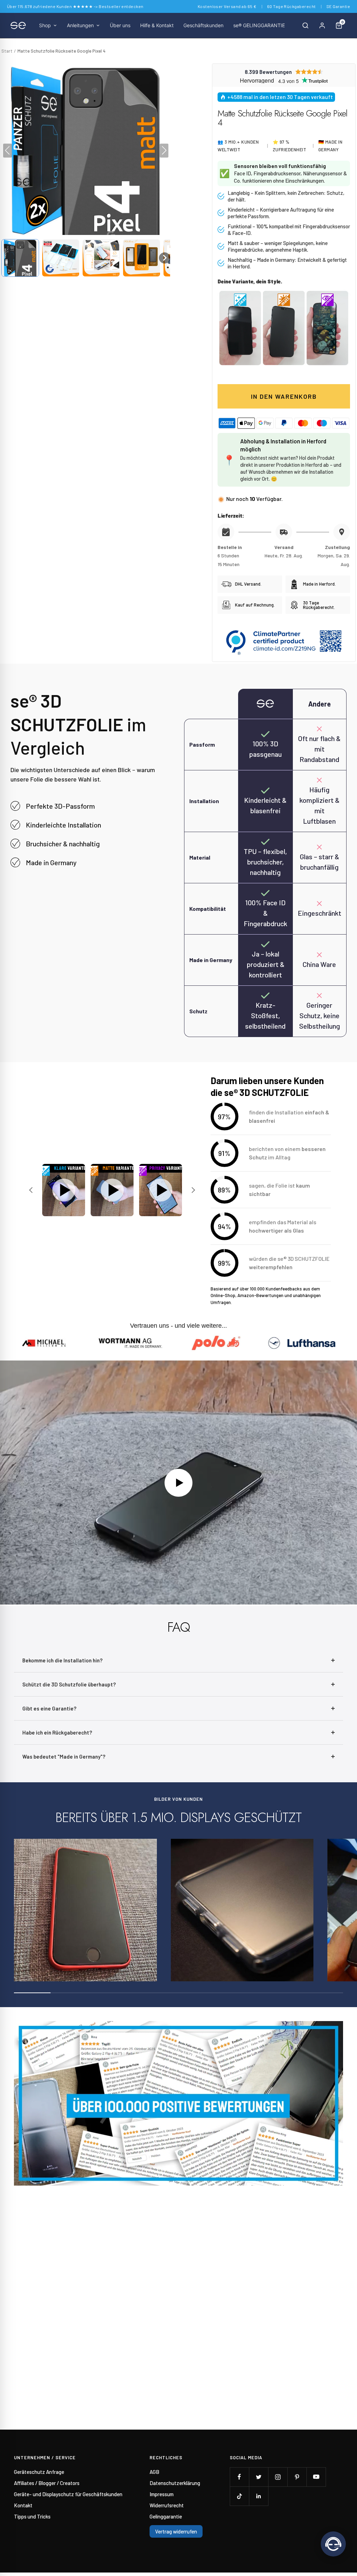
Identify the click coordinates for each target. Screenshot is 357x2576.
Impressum (162, 2494)
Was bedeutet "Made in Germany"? (64, 1756)
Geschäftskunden (203, 25)
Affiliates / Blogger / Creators (47, 2483)
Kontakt (23, 2505)
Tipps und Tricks (32, 2516)
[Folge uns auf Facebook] (239, 2477)
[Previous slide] (32, 1190)
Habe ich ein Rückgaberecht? (57, 1732)
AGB (154, 2472)
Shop (45, 25)
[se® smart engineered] (18, 25)
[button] (20, 258)
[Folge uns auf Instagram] (278, 2477)
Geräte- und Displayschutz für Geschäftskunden (68, 2494)
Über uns (120, 25)
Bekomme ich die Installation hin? (62, 1660)
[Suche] (305, 25)
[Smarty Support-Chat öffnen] (333, 2544)
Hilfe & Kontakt (157, 25)
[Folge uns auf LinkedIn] (259, 2496)
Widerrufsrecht (167, 2505)
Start (7, 51)
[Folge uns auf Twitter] (259, 2477)
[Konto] (322, 25)
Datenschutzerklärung (175, 2483)
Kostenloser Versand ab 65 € (227, 6)
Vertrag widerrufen (176, 2531)
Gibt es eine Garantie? (49, 1708)
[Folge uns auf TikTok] (239, 2496)
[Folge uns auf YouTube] (316, 2477)
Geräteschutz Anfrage (39, 2472)
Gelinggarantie (166, 2516)
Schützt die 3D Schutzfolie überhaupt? (69, 1684)
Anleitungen (80, 25)
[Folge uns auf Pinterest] (297, 2477)
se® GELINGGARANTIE (259, 25)
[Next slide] (192, 1190)
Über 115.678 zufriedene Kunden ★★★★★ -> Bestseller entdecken (75, 6)
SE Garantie (338, 6)
